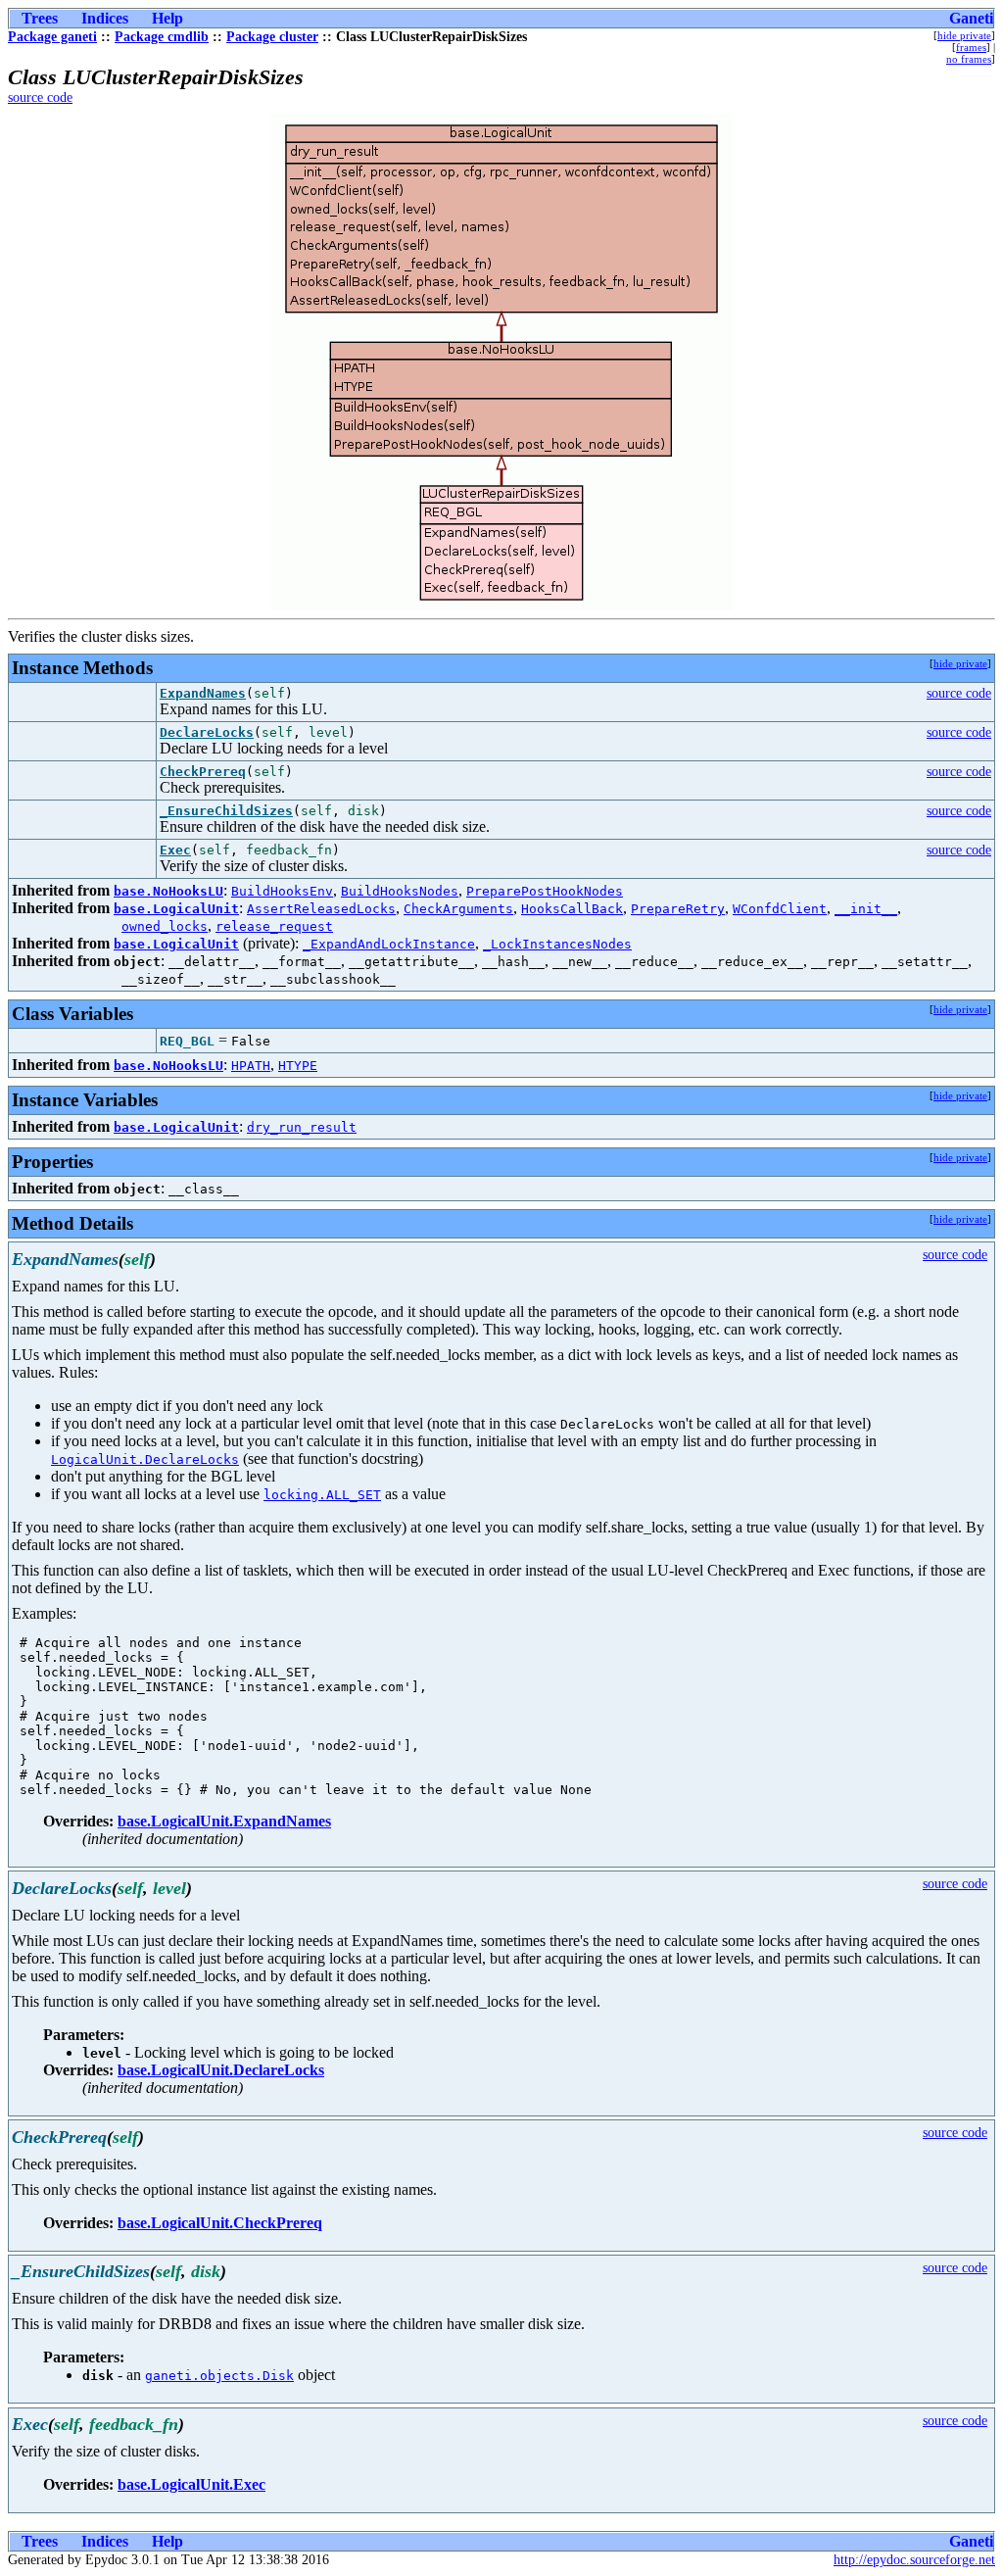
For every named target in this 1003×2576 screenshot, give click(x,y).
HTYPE (298, 1066)
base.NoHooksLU (168, 891)
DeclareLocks (207, 732)
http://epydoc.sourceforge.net (914, 2560)
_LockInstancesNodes (557, 944)
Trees (40, 18)
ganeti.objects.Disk (219, 2376)
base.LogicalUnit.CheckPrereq (220, 2223)
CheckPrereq (203, 772)
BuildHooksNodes (400, 891)
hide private (964, 35)
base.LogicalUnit (176, 909)
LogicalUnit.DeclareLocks (145, 1459)
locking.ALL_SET (322, 1495)
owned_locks (165, 926)
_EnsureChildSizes (226, 811)
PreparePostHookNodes (545, 891)
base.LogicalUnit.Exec (191, 2484)
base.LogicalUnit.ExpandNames (224, 1821)
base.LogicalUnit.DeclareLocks (221, 2070)
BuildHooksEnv (282, 891)
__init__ (866, 909)
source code (40, 97)
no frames (969, 59)
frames (971, 47)
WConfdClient (780, 909)
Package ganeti (52, 37)
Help (167, 18)
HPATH (251, 1066)
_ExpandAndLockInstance (389, 944)
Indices (105, 18)
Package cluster (272, 37)
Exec (175, 850)
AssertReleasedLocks (321, 909)
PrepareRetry (678, 909)
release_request (274, 926)
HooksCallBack (572, 909)
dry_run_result (302, 1127)
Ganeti (971, 18)
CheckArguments (458, 909)
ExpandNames (203, 693)
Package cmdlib (162, 37)
